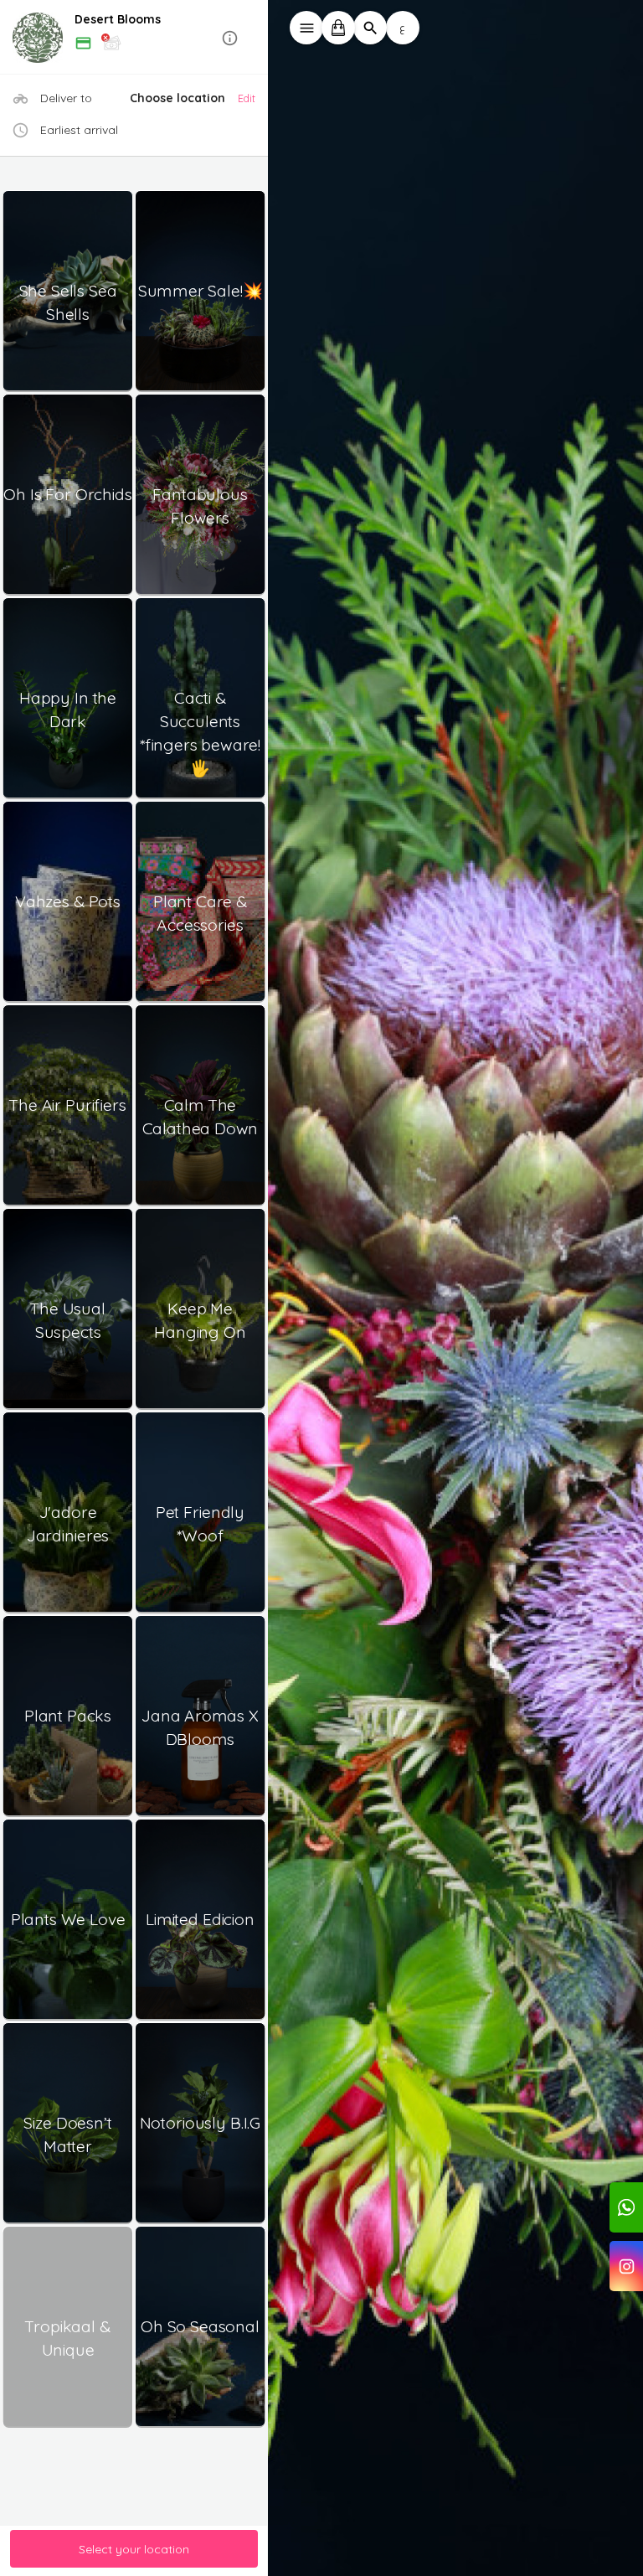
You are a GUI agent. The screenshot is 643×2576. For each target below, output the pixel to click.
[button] (134, 38)
